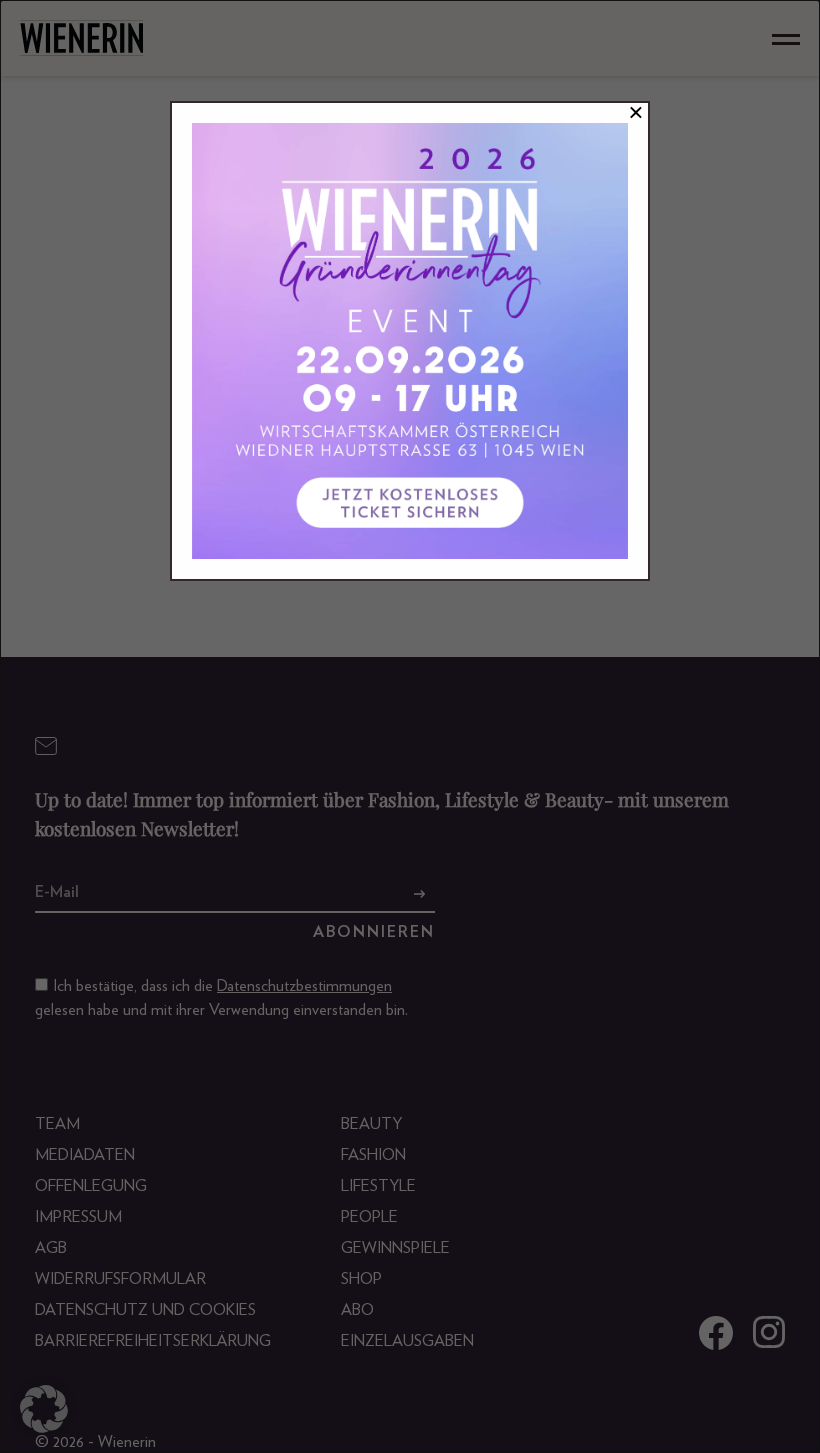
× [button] (636, 113)
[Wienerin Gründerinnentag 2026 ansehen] (410, 341)
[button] (44, 1409)
